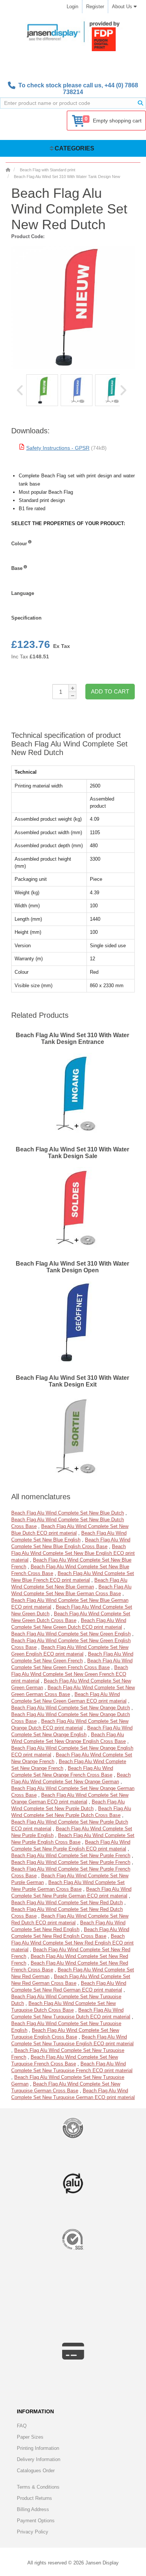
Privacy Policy (33, 2532)
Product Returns (34, 2498)
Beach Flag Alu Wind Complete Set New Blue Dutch (68, 1513)
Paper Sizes (30, 2437)
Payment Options (36, 2521)
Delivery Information (39, 2459)
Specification (26, 618)
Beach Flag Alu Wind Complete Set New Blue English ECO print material (73, 1553)
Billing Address (33, 2509)
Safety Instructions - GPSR (58, 448)
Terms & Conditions (38, 2487)
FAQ (22, 2426)
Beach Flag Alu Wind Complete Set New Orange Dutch (71, 1708)
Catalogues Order (36, 2471)
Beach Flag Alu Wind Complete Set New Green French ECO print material (70, 1674)
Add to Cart (110, 691)
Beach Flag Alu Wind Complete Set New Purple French (71, 1855)
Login (72, 7)
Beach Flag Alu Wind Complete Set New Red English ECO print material (72, 1943)
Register (95, 7)
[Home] (8, 170)
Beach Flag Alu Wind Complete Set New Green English (71, 1634)
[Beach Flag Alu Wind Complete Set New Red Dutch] (42, 390)
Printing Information (38, 2448)
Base (17, 568)
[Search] (140, 103)
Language (23, 593)
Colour (19, 544)
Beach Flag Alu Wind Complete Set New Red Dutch (67, 1903)
